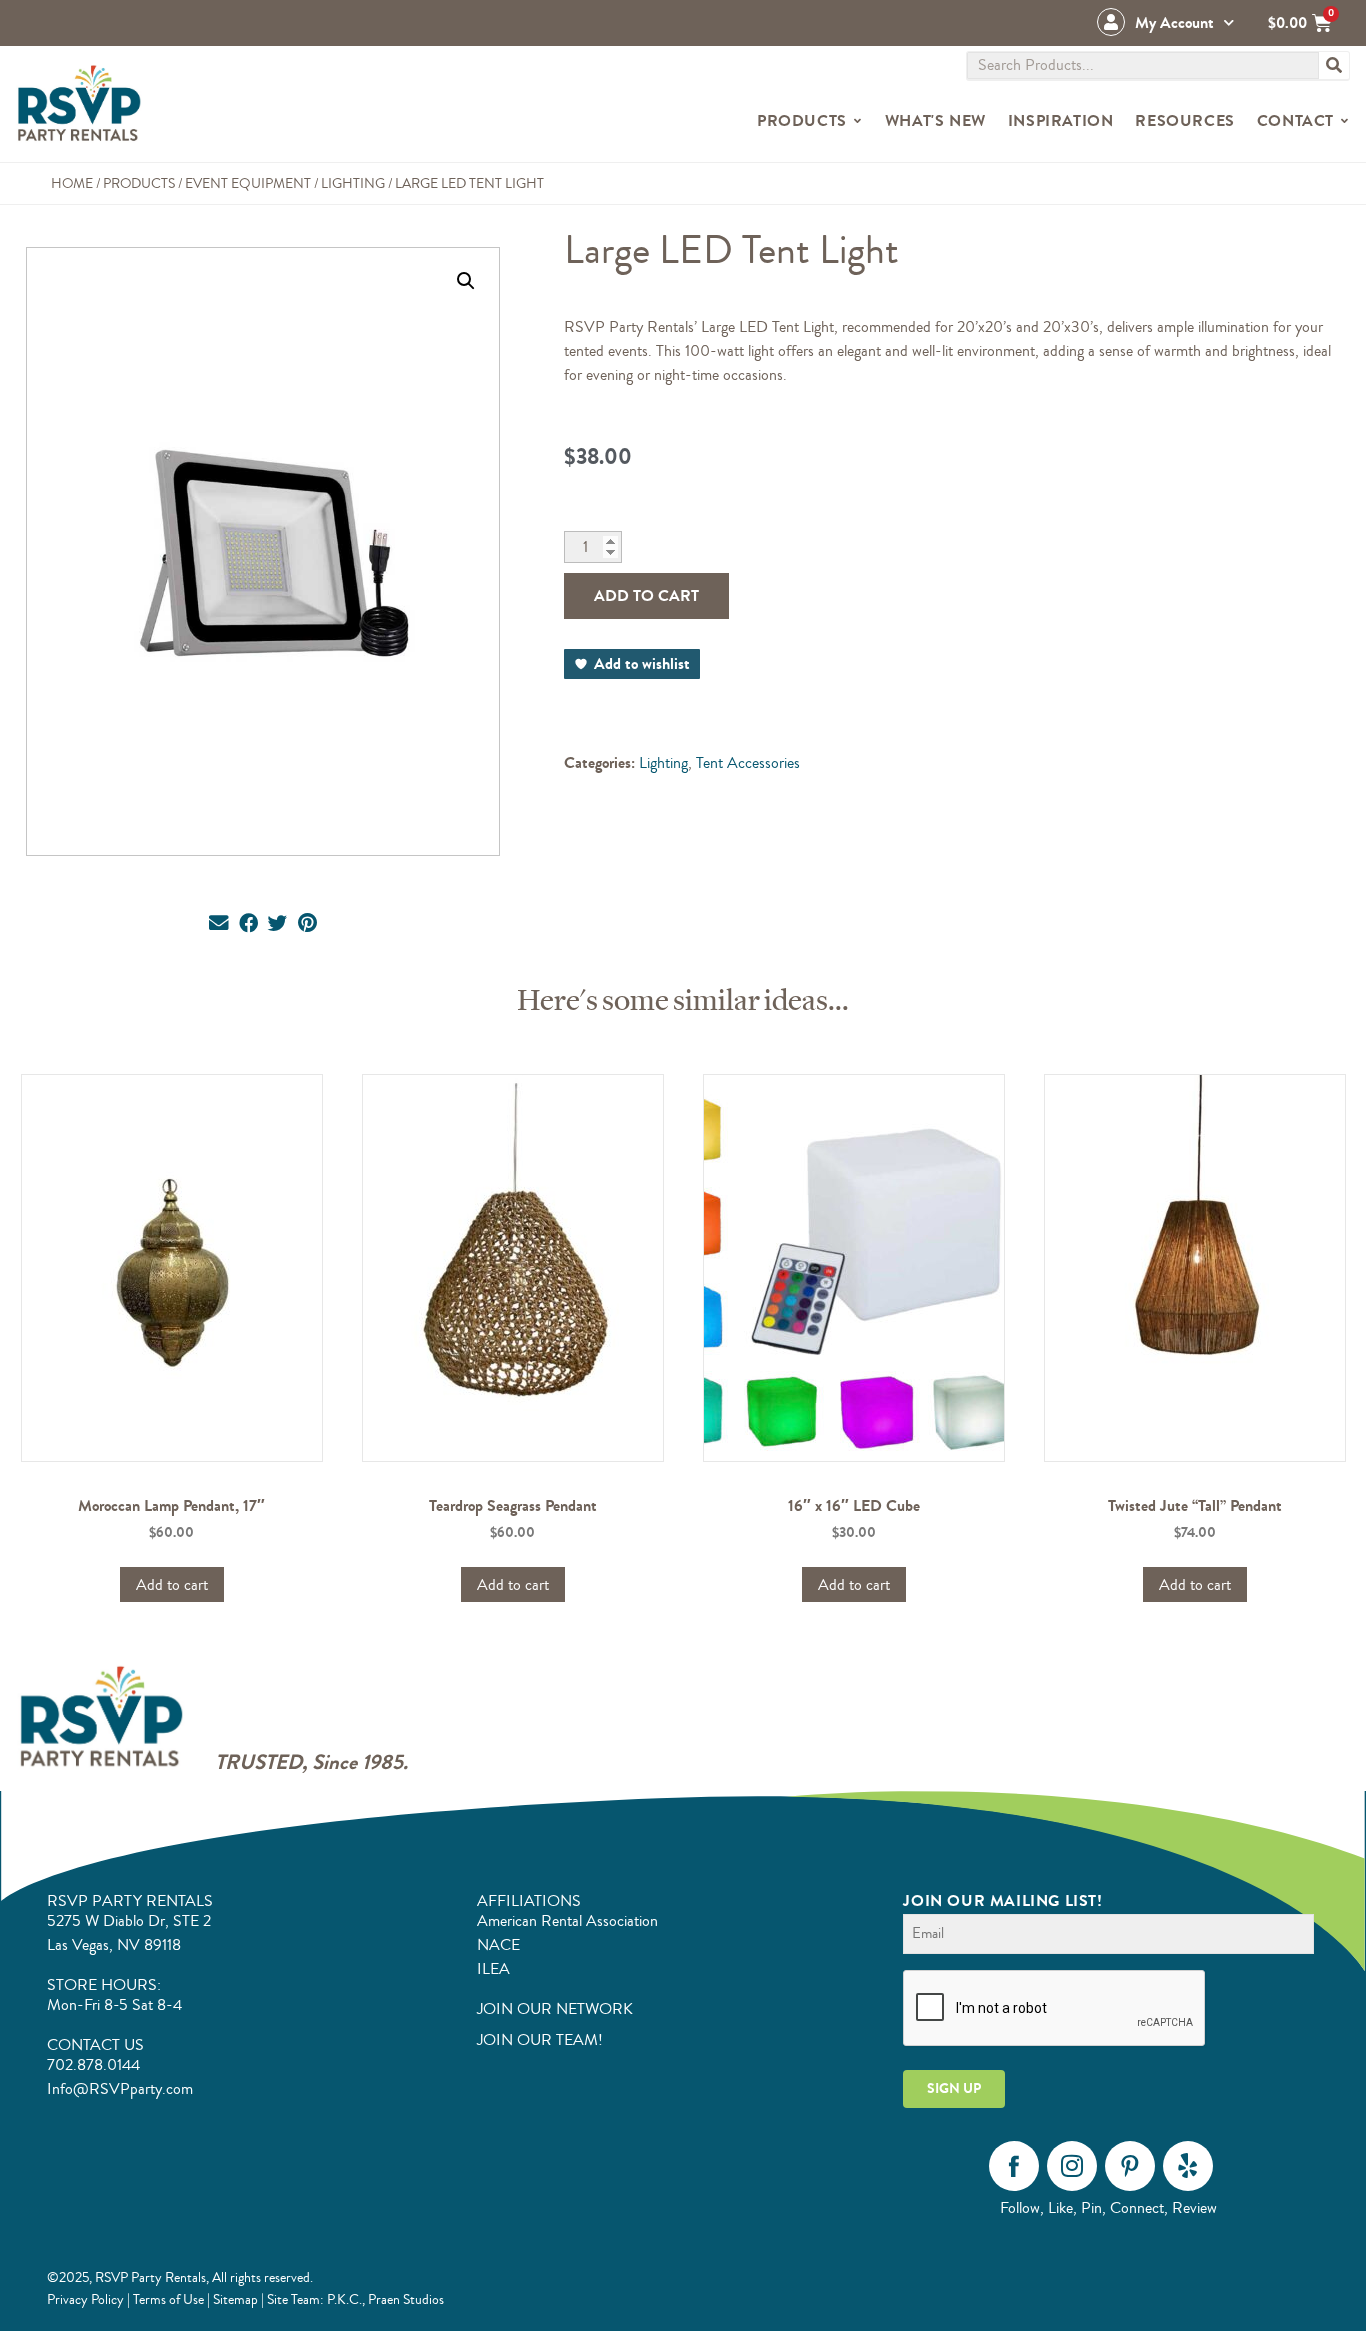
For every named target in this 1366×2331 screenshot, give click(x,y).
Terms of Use (168, 2299)
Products (139, 183)
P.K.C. (344, 2299)
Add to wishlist (642, 663)
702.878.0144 (93, 2065)
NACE (498, 1945)
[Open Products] (857, 121)
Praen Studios (406, 2299)
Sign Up (954, 2088)
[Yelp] (1188, 2166)
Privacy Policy (85, 2299)
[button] (466, 281)
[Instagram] (1072, 2166)
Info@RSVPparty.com (120, 2089)
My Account (1174, 22)
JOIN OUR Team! (540, 2040)
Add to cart (646, 595)
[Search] (1334, 65)
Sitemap (235, 2299)
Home (72, 183)
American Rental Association (567, 1921)
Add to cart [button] (172, 1585)
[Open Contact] (1344, 121)
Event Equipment (248, 183)
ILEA (493, 1969)
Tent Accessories (748, 763)
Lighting (353, 183)
